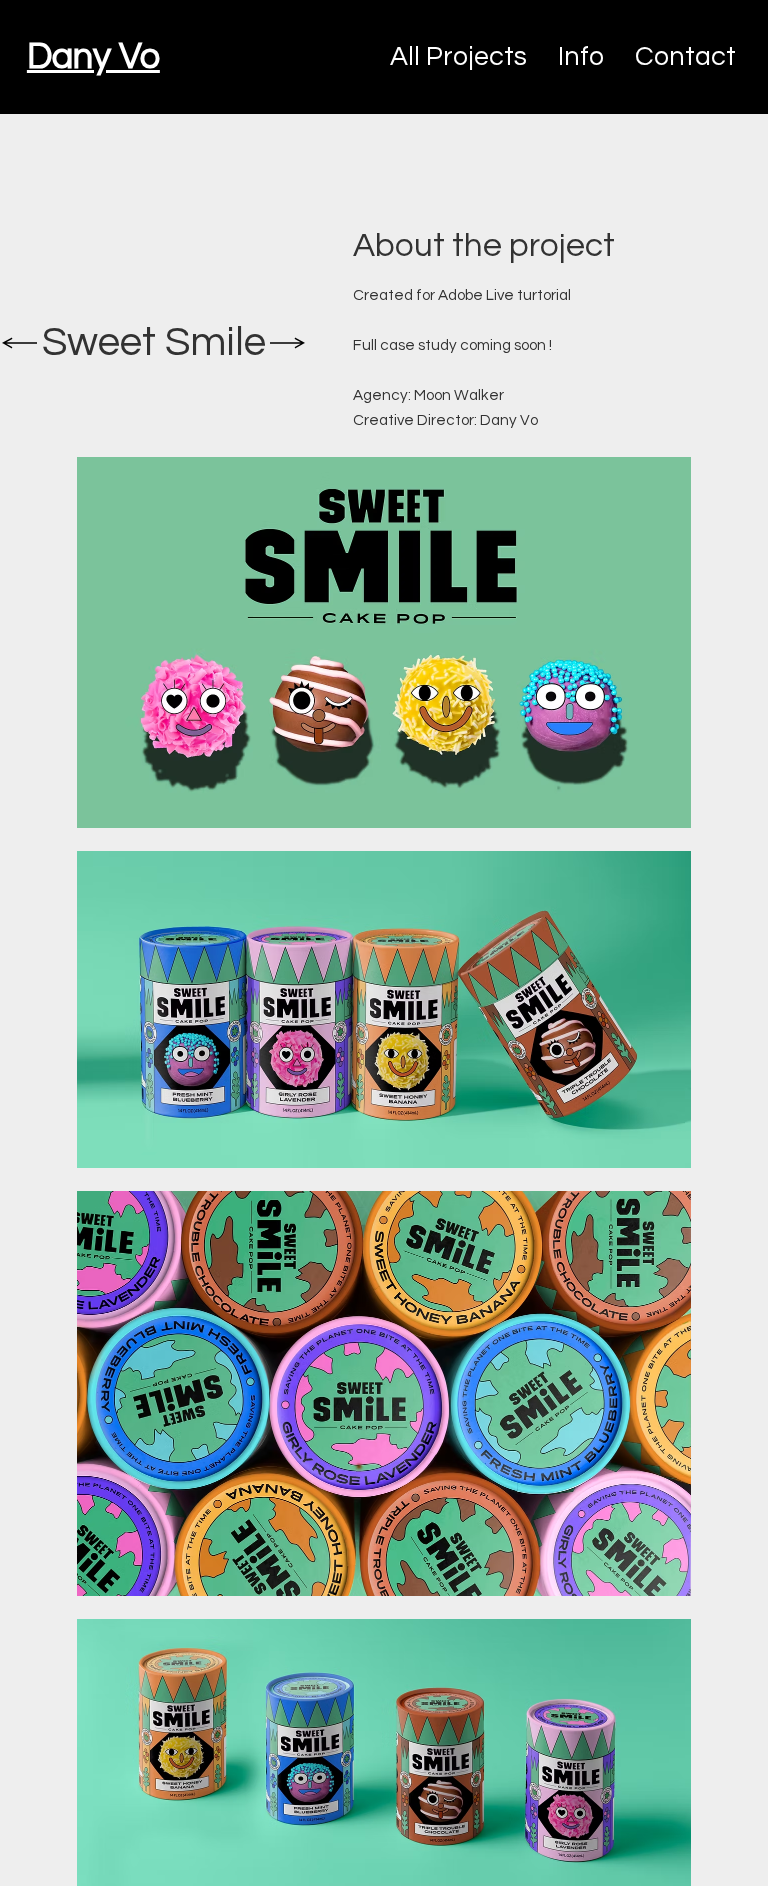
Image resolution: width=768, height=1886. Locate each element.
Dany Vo (93, 57)
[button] (685, 57)
